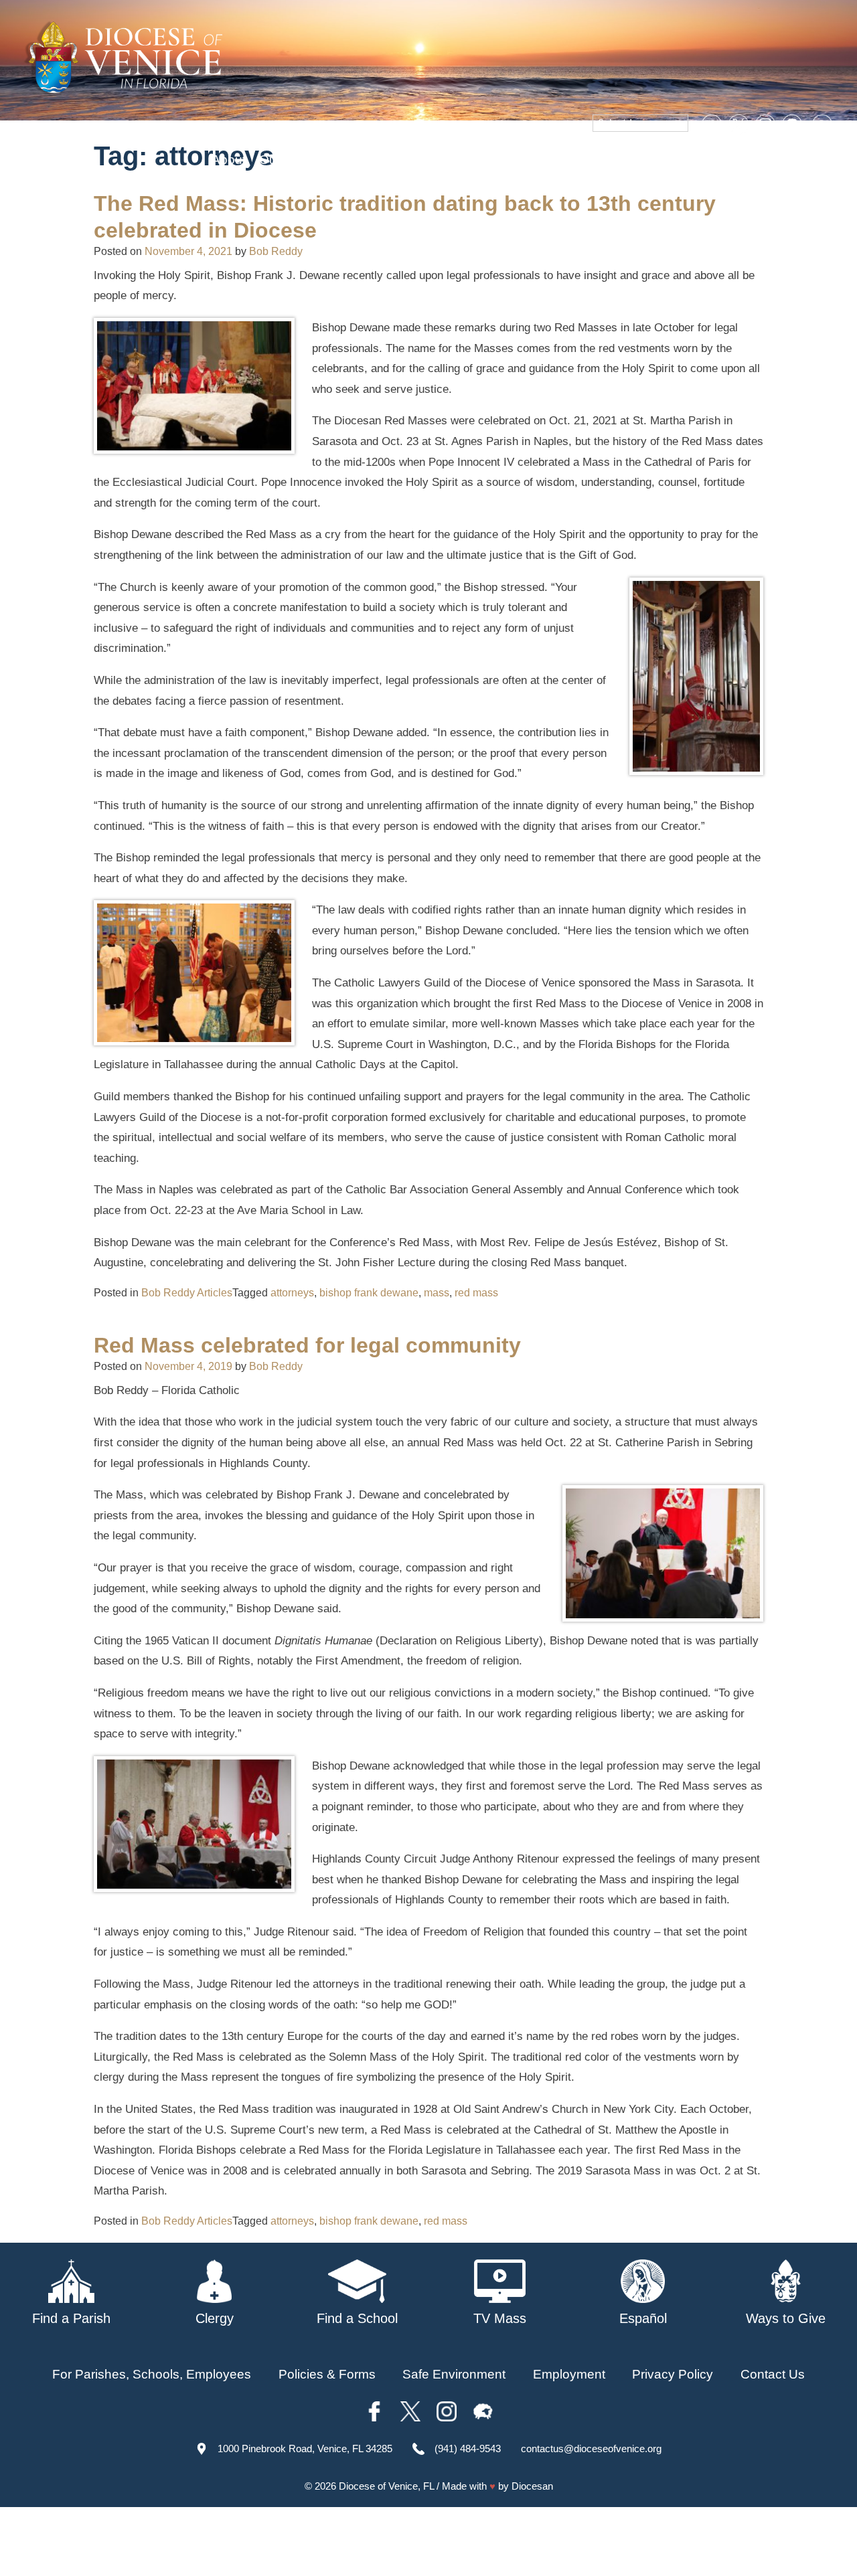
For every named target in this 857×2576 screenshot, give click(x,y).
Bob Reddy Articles (187, 1293)
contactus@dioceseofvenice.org (591, 2449)
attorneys (292, 1293)
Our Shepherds (791, 160)
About (229, 160)
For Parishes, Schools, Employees (152, 2374)
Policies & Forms (327, 2374)
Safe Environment (514, 160)
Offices (664, 160)
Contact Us (773, 2374)
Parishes (363, 160)
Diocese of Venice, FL (386, 2486)
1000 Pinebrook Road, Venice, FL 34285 (305, 2449)
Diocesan (532, 2486)
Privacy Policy (673, 2374)
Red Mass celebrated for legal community (307, 1345)
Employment (569, 2374)
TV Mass (604, 160)
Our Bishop (292, 160)
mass (437, 1293)
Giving (715, 160)
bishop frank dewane (369, 1293)
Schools (425, 160)
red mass (476, 1293)
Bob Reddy (276, 251)
